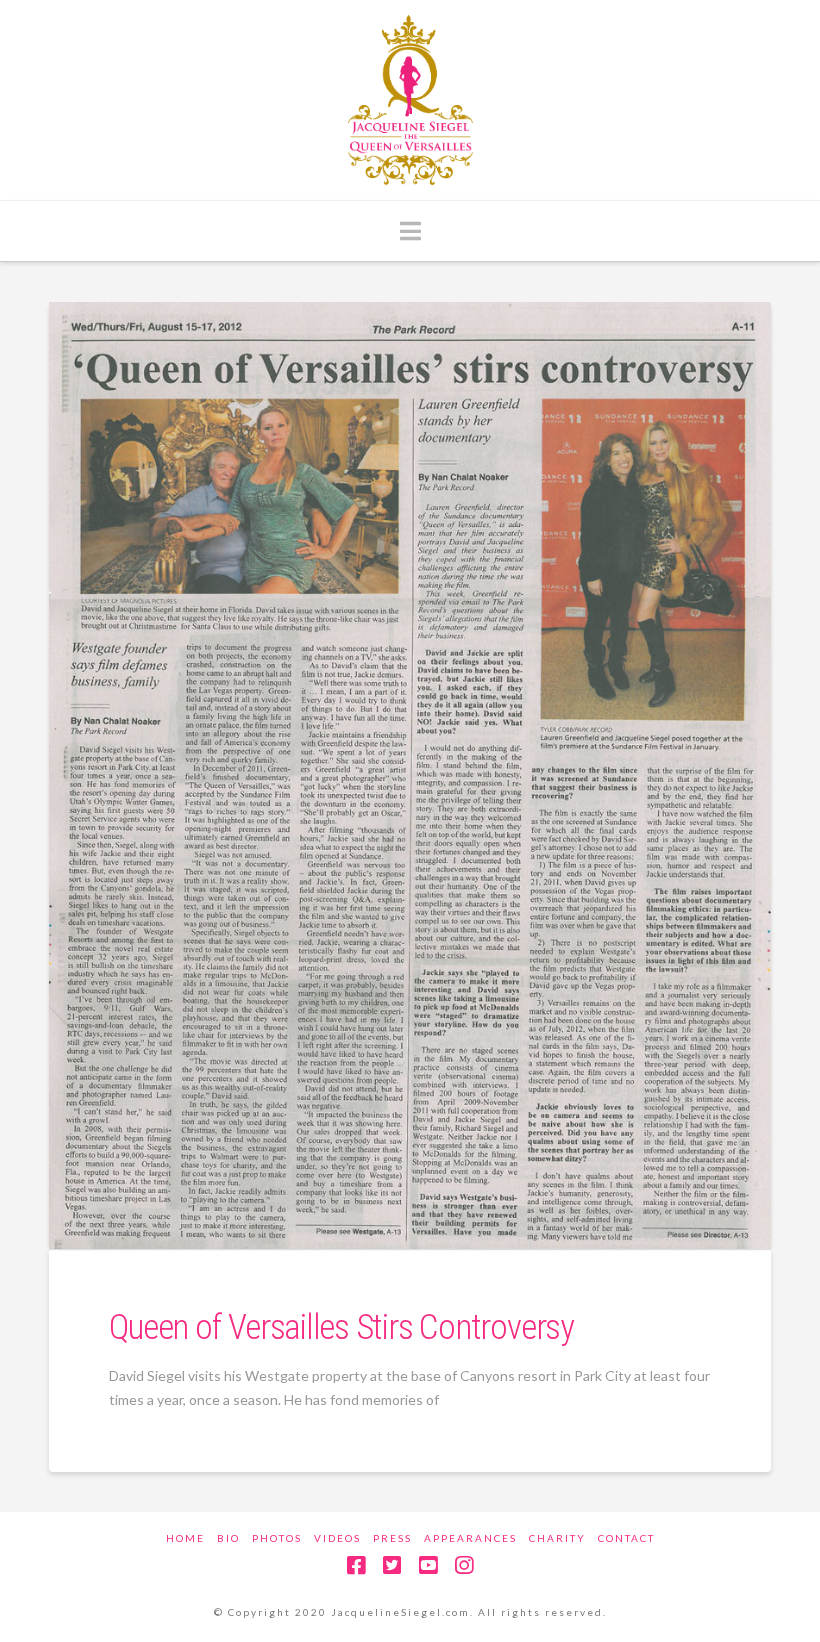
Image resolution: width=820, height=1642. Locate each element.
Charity (557, 1538)
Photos (277, 1538)
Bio (228, 1538)
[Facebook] (356, 1565)
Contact (626, 1538)
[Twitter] (392, 1565)
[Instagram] (464, 1565)
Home (185, 1538)
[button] (410, 231)
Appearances (470, 1538)
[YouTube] (428, 1565)
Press (392, 1538)
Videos (337, 1538)
